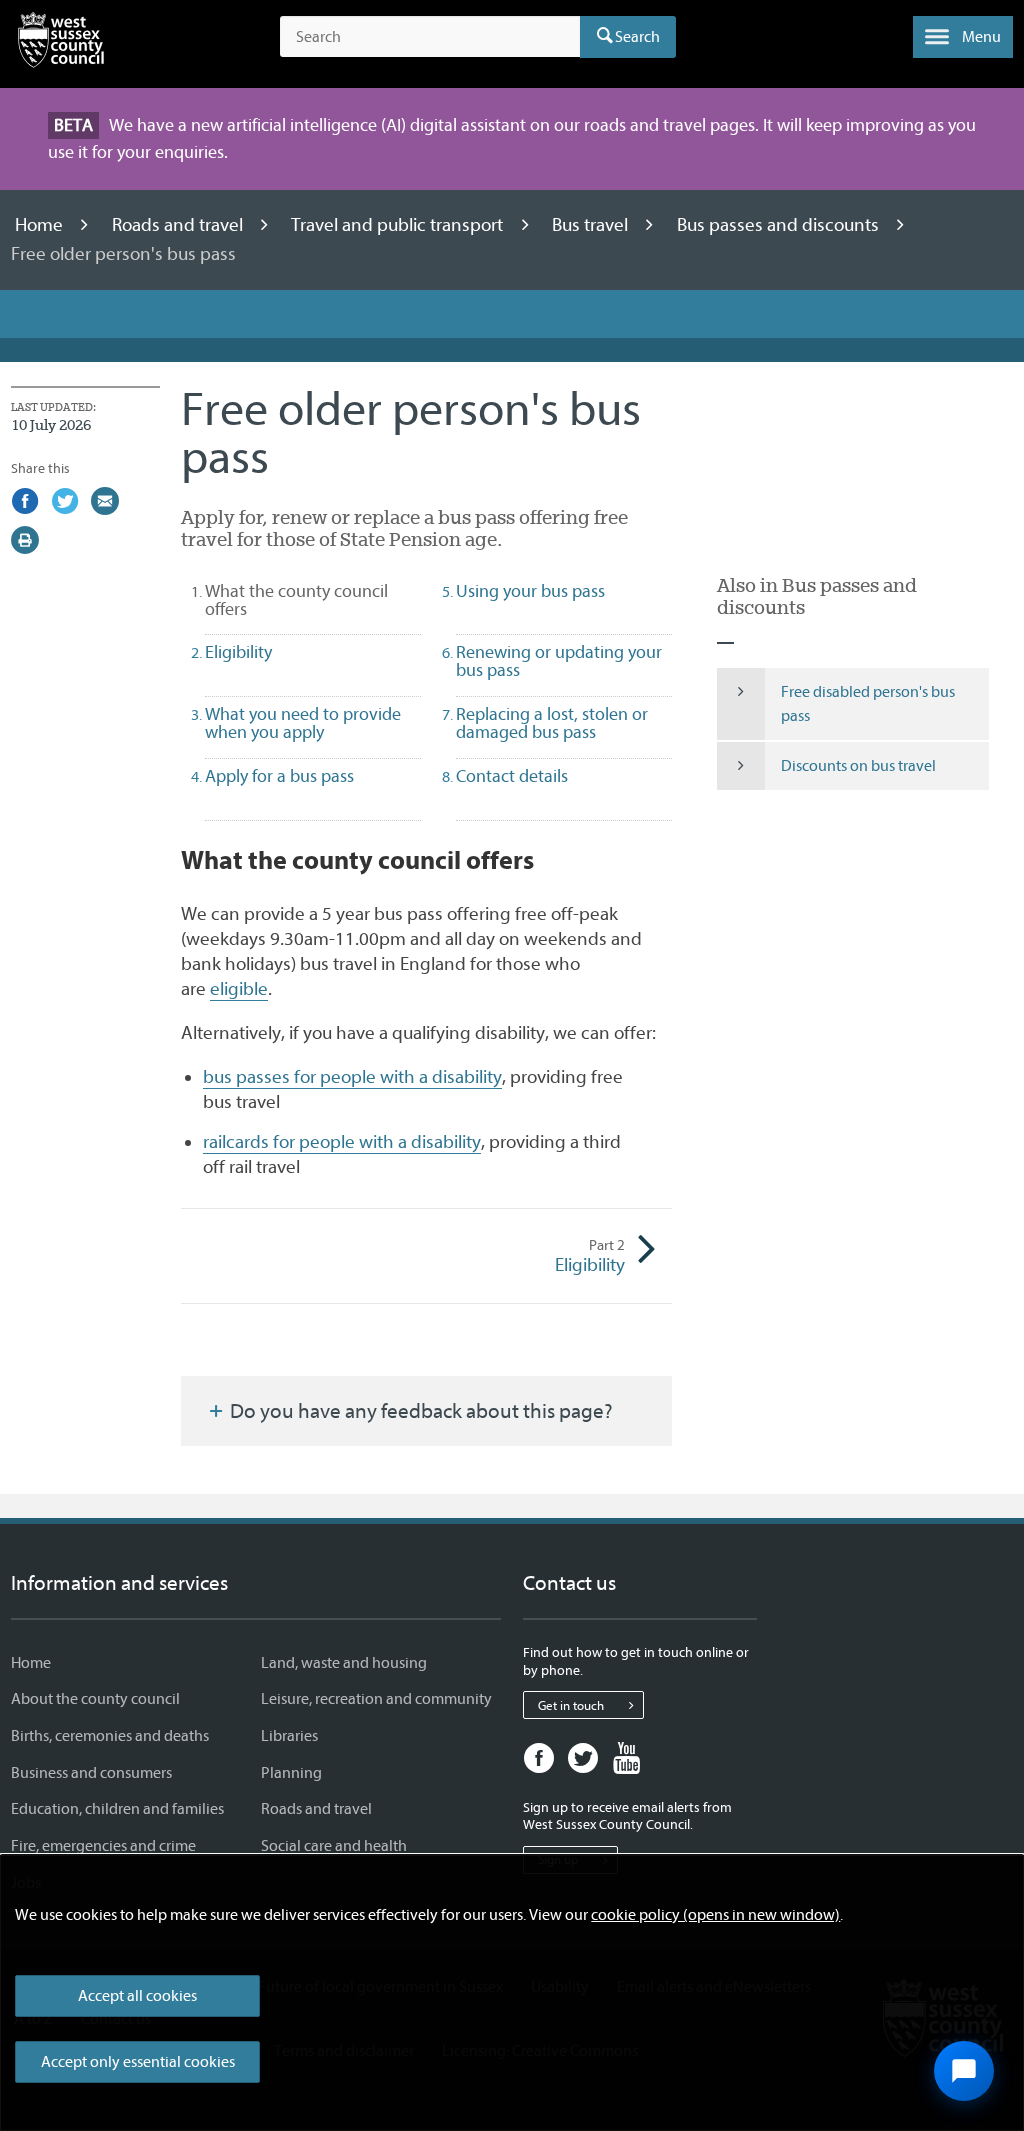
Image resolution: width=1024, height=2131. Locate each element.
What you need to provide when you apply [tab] (303, 723)
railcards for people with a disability (342, 1142)
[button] (963, 37)
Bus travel (592, 225)
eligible (239, 989)
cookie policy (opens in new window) (715, 1915)
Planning (291, 1773)
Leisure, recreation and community (376, 1699)
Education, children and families (117, 1809)
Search (637, 37)
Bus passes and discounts (780, 225)
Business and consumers (91, 1773)
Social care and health (334, 1846)
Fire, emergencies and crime (103, 1846)
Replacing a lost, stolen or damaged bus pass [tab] (552, 723)
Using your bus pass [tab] (530, 591)
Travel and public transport (399, 225)
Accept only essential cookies (138, 2062)
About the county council (95, 1699)
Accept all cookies (137, 1996)
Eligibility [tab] (238, 652)
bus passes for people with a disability (352, 1077)
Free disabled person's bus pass (868, 704)
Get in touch (571, 1705)
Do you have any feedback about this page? (419, 1411)
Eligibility (590, 1256)
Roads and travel (179, 225)
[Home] (61, 44)
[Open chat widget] (964, 2071)
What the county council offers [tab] (296, 600)
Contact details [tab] (512, 776)
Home (41, 225)
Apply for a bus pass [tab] (279, 776)
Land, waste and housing (344, 1663)
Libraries (289, 1736)
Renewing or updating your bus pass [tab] (559, 661)
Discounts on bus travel (858, 766)
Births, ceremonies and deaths (110, 1736)
